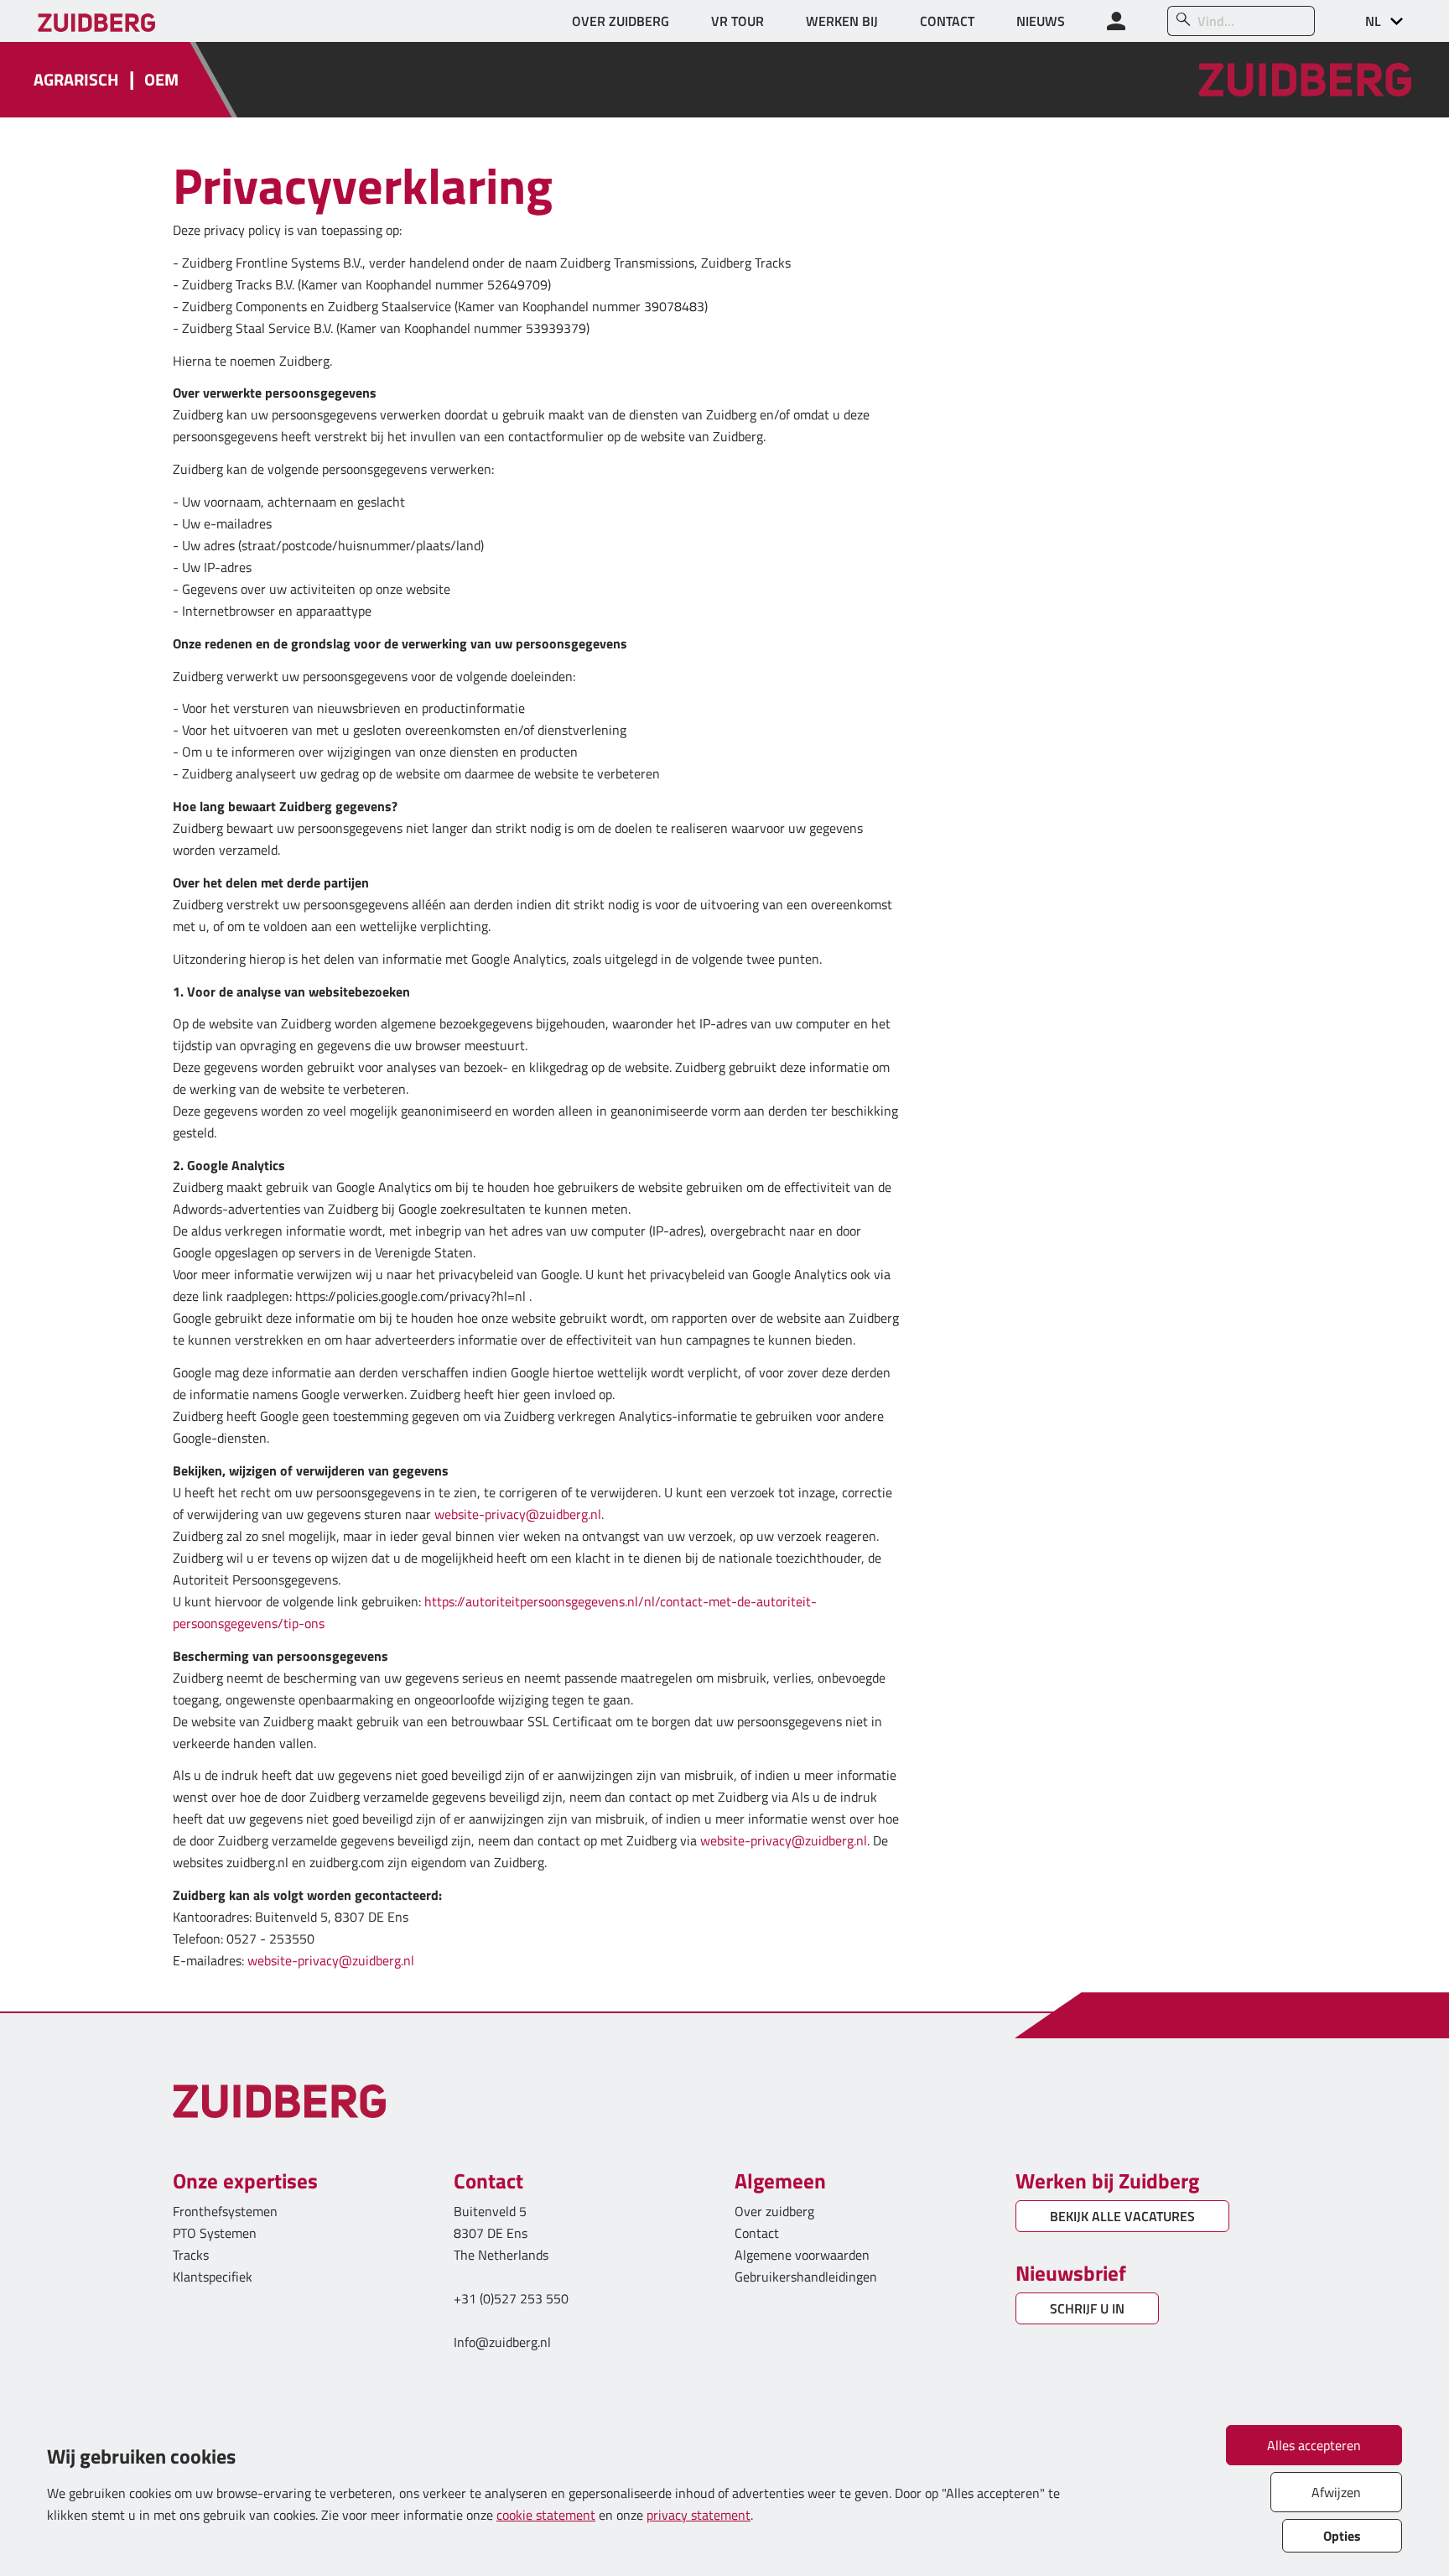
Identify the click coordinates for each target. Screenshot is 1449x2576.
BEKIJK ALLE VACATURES (1122, 2216)
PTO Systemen (215, 2233)
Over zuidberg (774, 2211)
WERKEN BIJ (842, 21)
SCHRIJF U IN (1087, 2308)
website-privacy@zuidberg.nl (518, 1514)
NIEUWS (1041, 21)
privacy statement (699, 2515)
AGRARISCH (76, 80)
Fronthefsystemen (225, 2211)
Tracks (191, 2255)
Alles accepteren (1314, 2445)
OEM (161, 80)
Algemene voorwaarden (802, 2255)
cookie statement (546, 2515)
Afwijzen (1336, 2492)
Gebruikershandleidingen (806, 2277)
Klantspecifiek (213, 2277)
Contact (757, 2233)
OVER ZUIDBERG (621, 21)
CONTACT (947, 21)
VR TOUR (737, 21)
